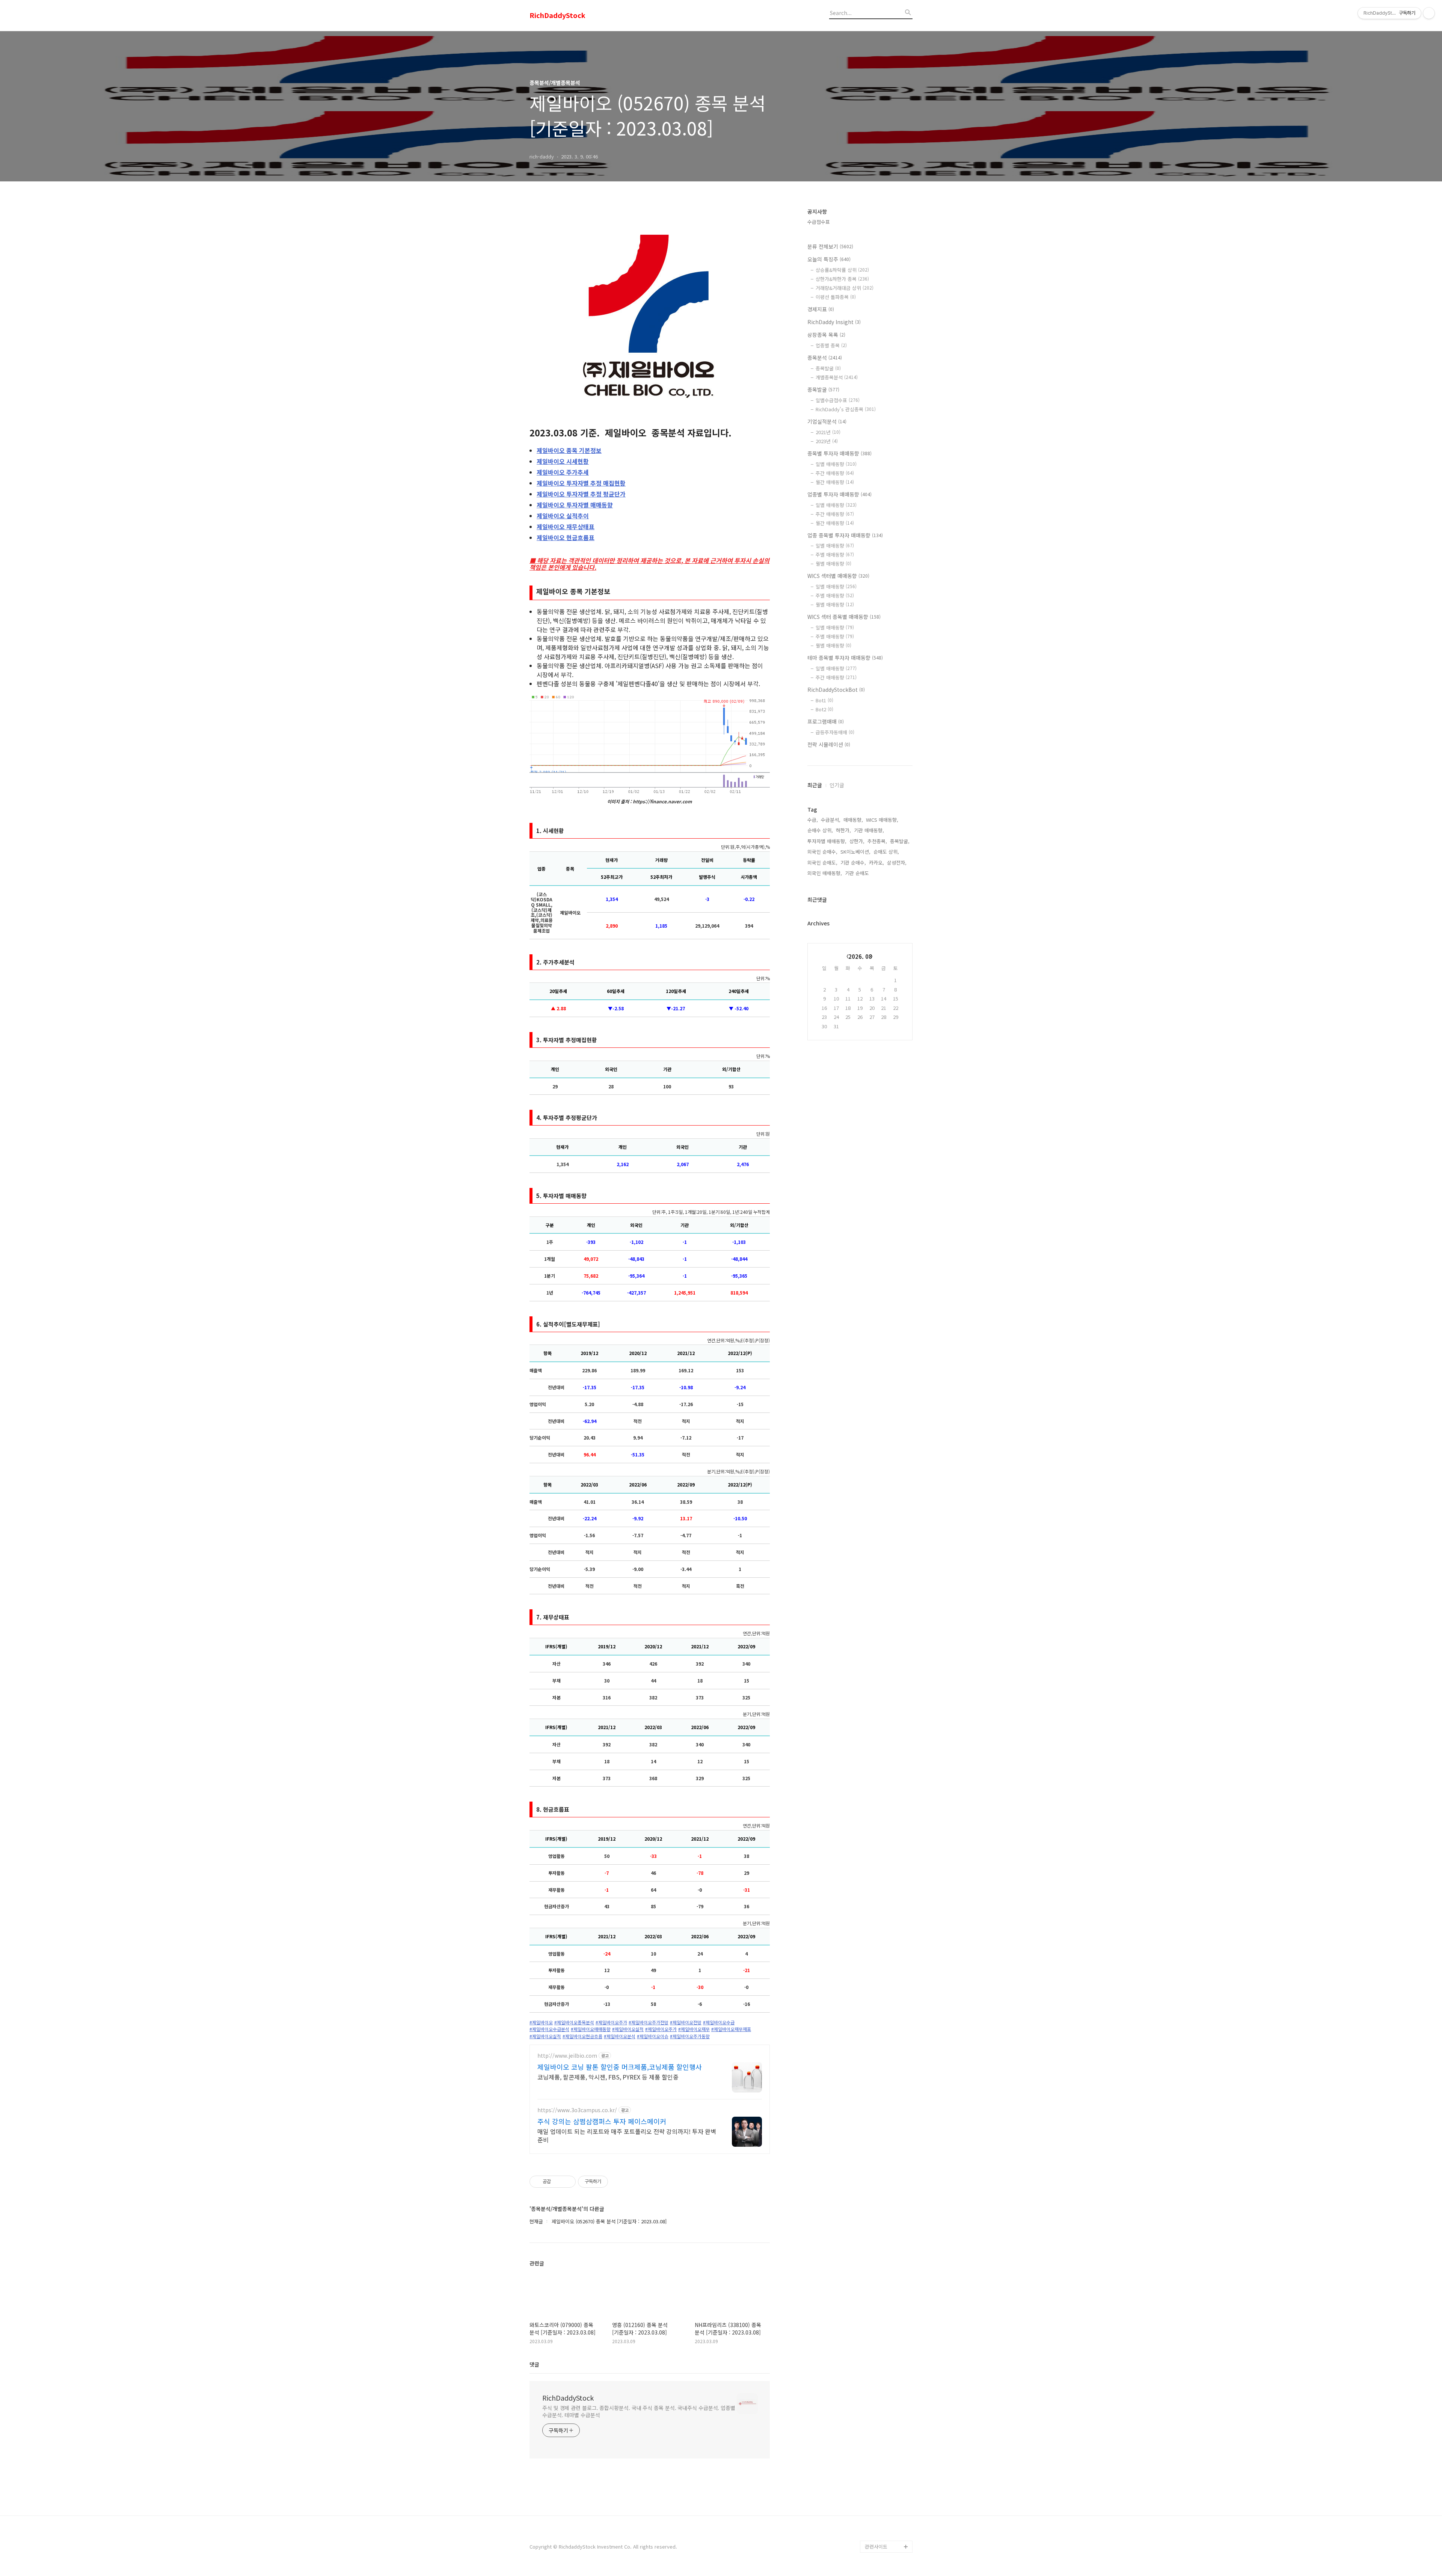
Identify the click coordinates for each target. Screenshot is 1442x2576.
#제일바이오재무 (694, 2029)
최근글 (815, 785)
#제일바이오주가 (611, 2022)
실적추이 (563, 516)
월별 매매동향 (833, 564)
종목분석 (825, 358)
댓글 (534, 2364)
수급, (813, 820)
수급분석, (831, 820)
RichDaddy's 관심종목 (846, 409)
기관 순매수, (853, 862)
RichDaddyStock (557, 15)
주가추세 (563, 472)
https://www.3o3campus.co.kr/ (577, 2110)
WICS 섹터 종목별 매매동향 (844, 617)
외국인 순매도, (822, 862)
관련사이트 (876, 2547)
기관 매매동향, (869, 830)
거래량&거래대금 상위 (845, 288)
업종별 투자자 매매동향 (839, 494)
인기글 (837, 785)
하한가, (843, 830)
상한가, (857, 841)
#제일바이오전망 (686, 2022)
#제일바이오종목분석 (574, 2022)
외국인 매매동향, (825, 873)
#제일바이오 (541, 2022)
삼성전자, (897, 862)
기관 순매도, (858, 873)
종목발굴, (900, 841)
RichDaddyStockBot (836, 690)
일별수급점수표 (838, 400)
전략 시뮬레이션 (829, 744)
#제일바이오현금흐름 (582, 2036)
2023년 (827, 441)
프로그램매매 (826, 721)
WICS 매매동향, (882, 820)
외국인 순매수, (822, 852)
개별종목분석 (837, 377)
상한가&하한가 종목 (842, 279)
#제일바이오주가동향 (690, 2036)
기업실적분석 (827, 421)
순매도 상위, (886, 852)
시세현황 (563, 461)
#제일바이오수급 (719, 2022)
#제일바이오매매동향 (591, 2029)
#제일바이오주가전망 (649, 2022)
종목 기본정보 (569, 450)
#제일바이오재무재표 (731, 2029)
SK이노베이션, (855, 852)
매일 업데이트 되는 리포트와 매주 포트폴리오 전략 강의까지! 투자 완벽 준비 (627, 2135)
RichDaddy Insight (834, 322)
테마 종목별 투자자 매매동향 (845, 658)
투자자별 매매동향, (827, 841)
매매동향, (853, 820)
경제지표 (821, 309)
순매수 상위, (820, 830)
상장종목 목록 (826, 335)
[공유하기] (558, 2182)
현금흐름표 (566, 537)
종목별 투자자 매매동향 (839, 453)
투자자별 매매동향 (575, 505)
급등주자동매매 (835, 732)
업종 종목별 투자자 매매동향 (845, 535)
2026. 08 (860, 956)
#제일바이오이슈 (653, 2036)
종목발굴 (828, 368)
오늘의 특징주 (829, 259)
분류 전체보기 (830, 246)
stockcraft (877, 2535)
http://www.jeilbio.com (567, 2056)
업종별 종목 (831, 345)
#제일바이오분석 (620, 2036)
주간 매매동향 (835, 473)
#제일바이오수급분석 (549, 2029)
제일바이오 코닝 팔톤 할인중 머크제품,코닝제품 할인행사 (620, 2067)
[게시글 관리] (567, 2182)
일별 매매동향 (836, 464)
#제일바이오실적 (628, 2029)
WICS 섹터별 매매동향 (838, 576)
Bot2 (824, 709)
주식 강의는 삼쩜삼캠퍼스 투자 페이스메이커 (602, 2121)
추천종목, (877, 841)
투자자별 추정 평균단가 (581, 494)
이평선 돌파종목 (836, 297)
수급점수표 (819, 222)
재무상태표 (566, 527)
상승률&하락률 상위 (842, 270)
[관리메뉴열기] (1429, 13)
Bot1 (824, 700)
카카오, (876, 862)
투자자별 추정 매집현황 (581, 483)
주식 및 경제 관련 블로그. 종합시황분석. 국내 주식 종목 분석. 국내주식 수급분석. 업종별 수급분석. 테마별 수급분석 (639, 2411)
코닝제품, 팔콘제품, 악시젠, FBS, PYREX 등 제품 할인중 (608, 2077)
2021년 (828, 432)
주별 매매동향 (835, 555)
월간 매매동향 (835, 482)
